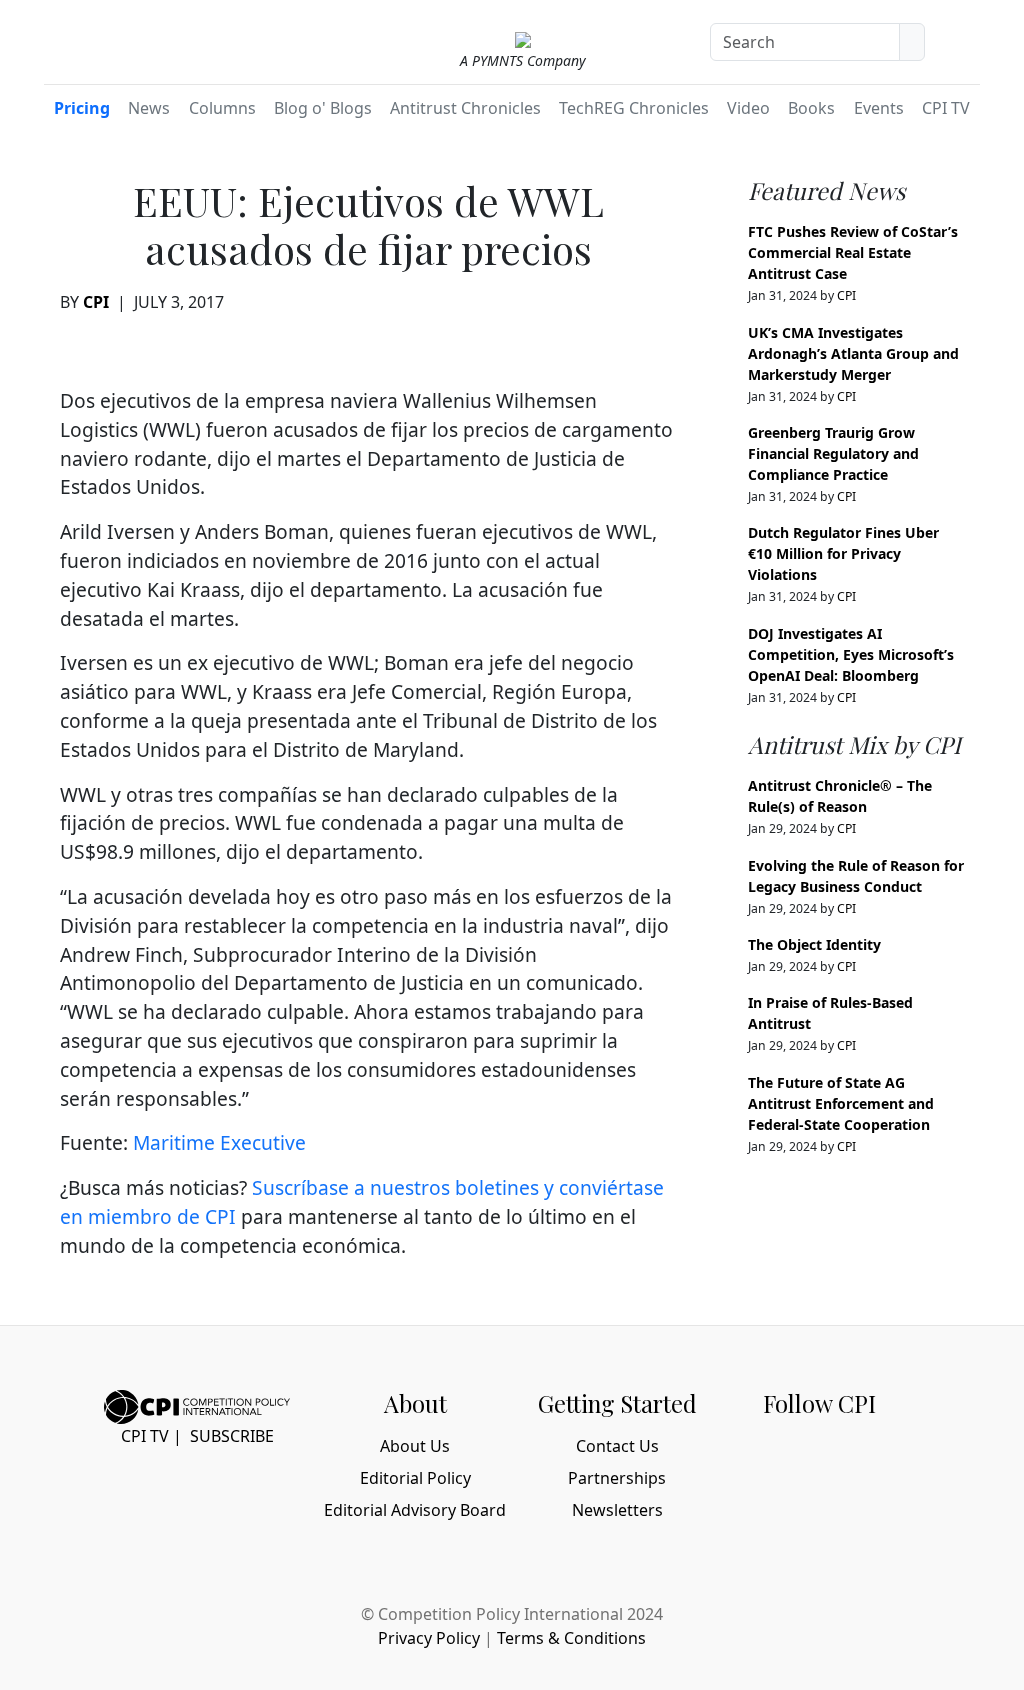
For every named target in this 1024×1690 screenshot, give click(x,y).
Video (748, 108)
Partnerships (617, 1478)
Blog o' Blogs (323, 108)
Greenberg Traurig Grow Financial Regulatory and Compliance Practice (833, 453)
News (149, 108)
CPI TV (946, 108)
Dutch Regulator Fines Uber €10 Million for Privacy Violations (843, 553)
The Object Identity (814, 944)
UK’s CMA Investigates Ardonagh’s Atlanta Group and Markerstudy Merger (853, 353)
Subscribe (232, 1436)
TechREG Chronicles (634, 108)
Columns (222, 108)
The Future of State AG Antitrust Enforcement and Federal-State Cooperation (841, 1103)
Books (811, 108)
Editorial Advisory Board (415, 1510)
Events (879, 108)
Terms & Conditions (571, 1638)
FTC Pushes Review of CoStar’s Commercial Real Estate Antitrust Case (853, 252)
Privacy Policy (429, 1638)
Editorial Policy (415, 1478)
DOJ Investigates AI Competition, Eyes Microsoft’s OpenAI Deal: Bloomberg (851, 654)
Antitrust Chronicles (465, 108)
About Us (415, 1446)
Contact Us (617, 1446)
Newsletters (617, 1510)
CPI (96, 302)
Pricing (82, 108)
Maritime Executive (219, 1142)
